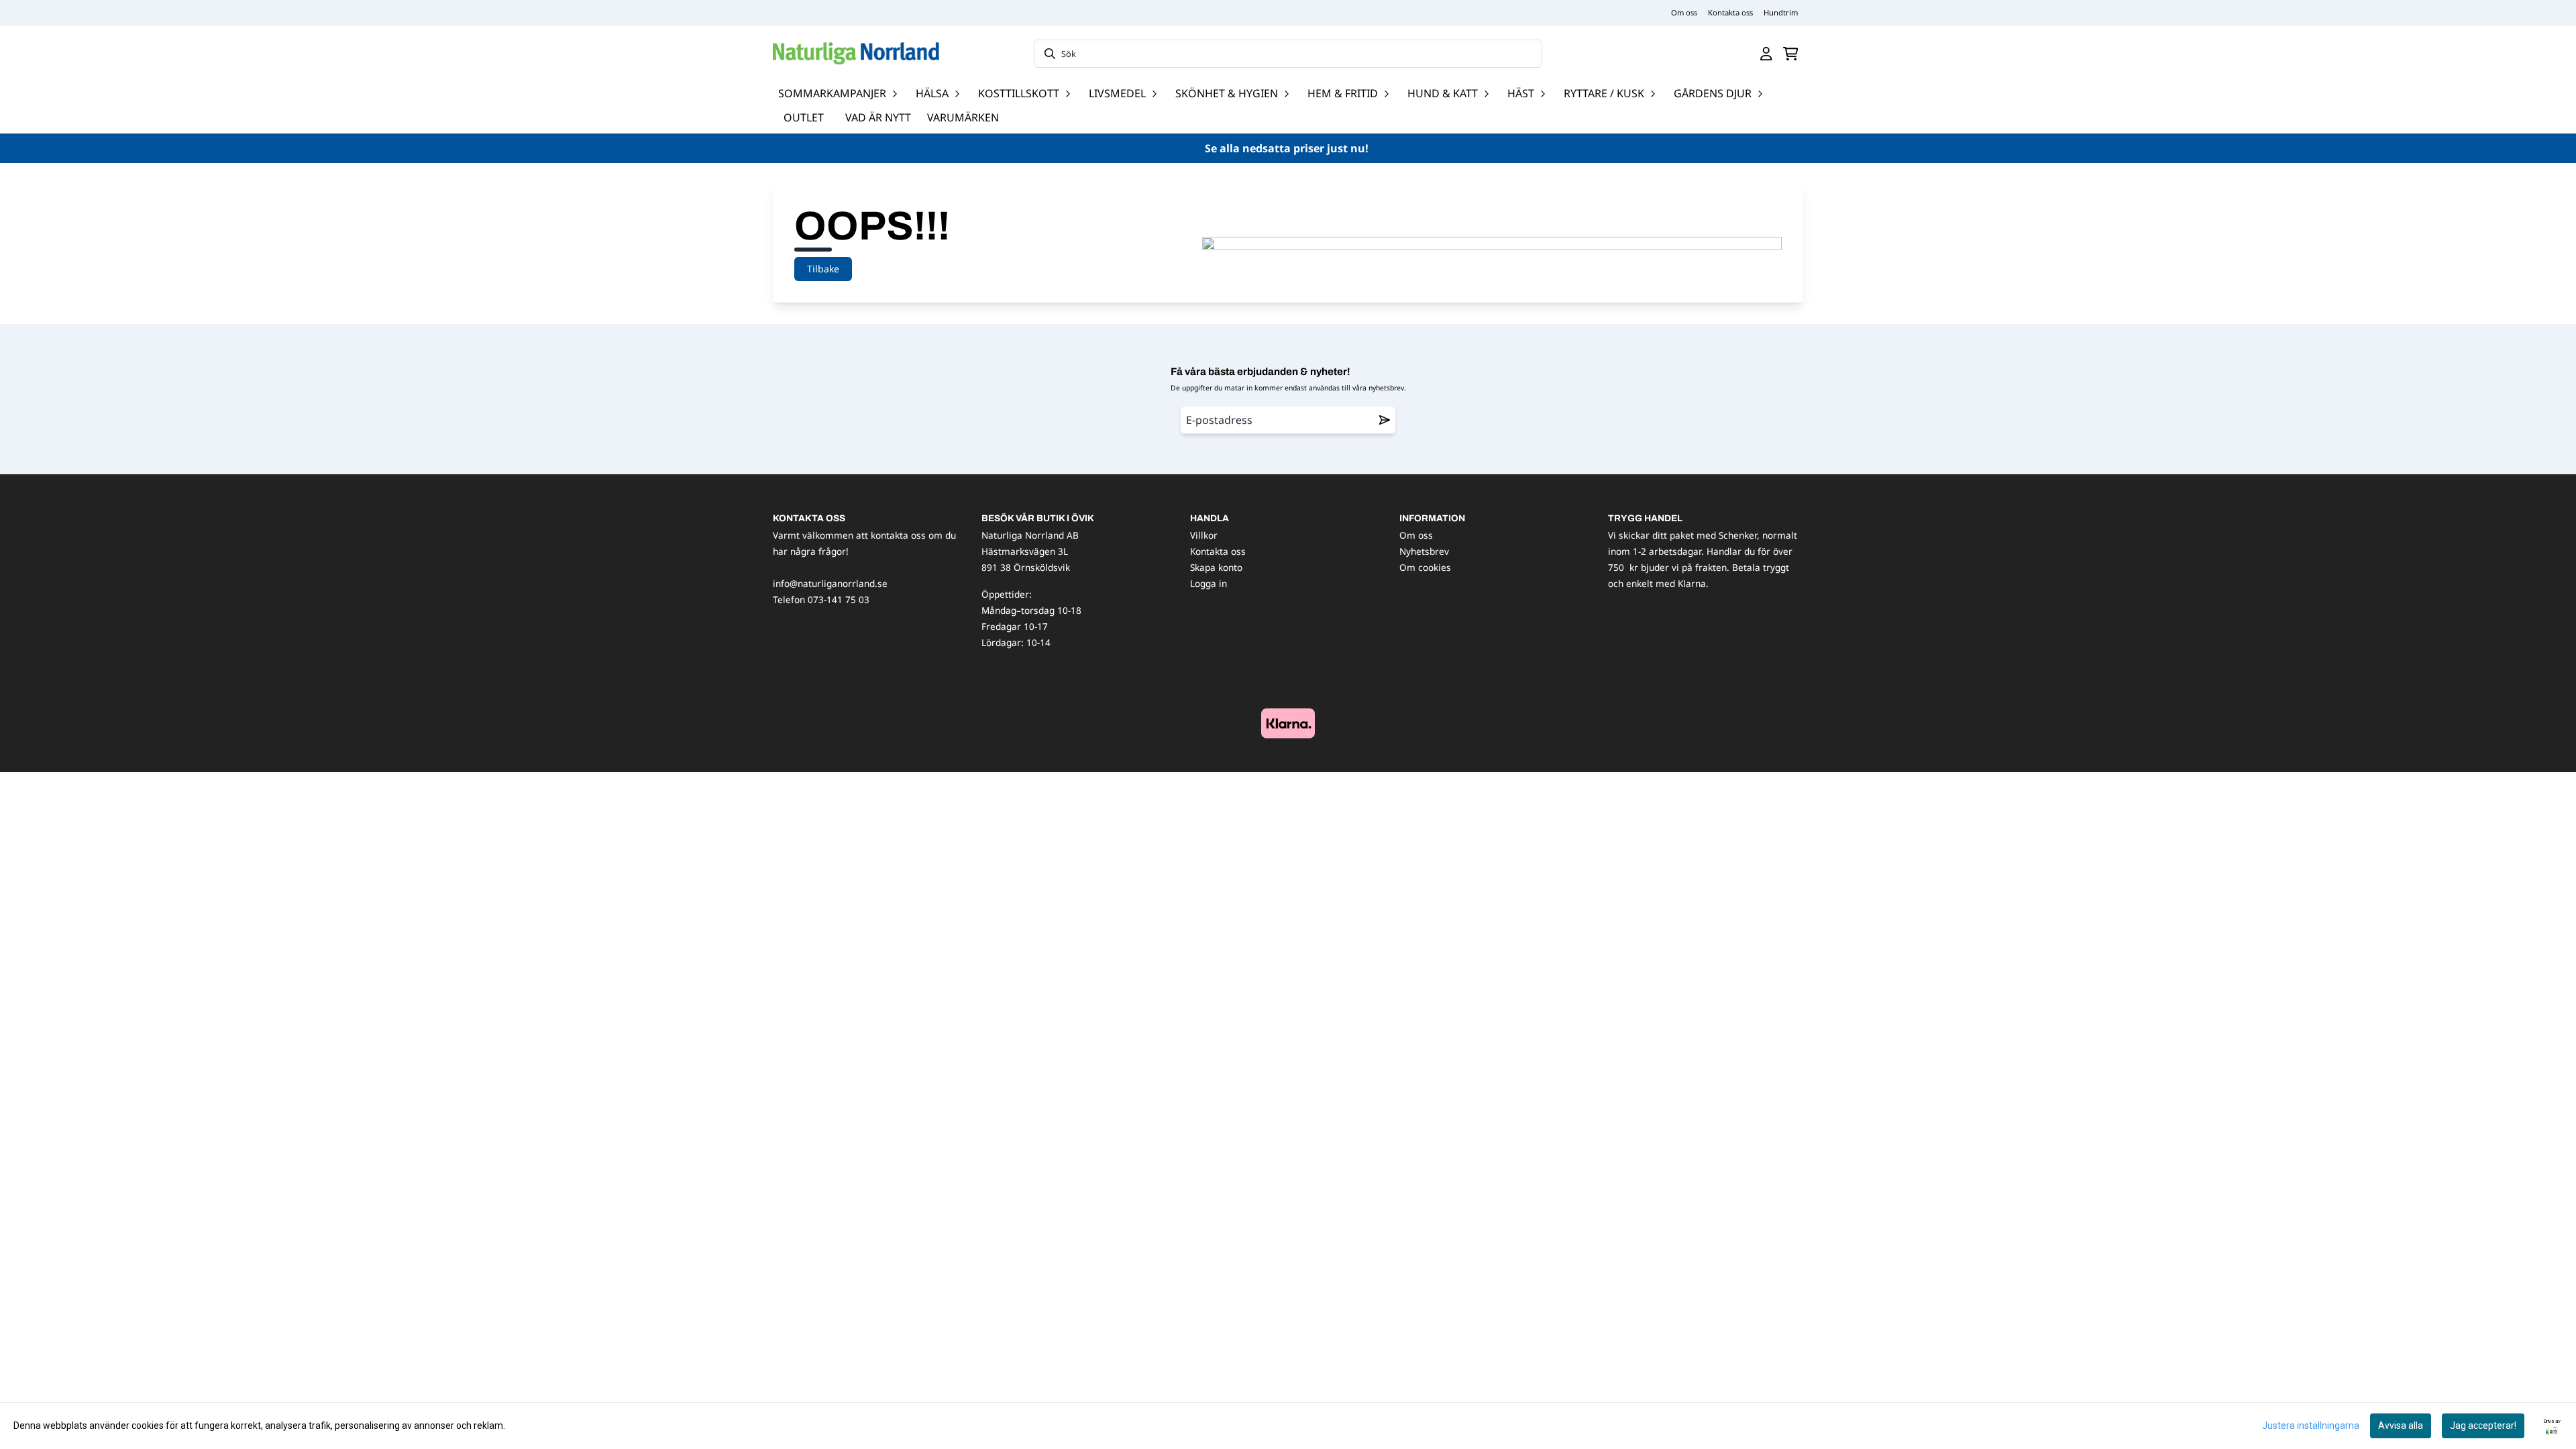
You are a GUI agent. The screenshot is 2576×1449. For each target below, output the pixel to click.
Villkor (1204, 535)
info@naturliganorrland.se (830, 583)
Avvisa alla (2401, 1426)
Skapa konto (1216, 567)
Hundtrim (1781, 12)
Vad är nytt (878, 117)
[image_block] (1288, 723)
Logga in (1209, 583)
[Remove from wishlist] (1385, 420)
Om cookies (1425, 567)
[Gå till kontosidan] (1766, 54)
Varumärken (963, 117)
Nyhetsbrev (1424, 551)
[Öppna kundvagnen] (1791, 54)
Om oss (1684, 12)
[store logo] (856, 53)
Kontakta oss (1730, 12)
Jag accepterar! (2483, 1426)
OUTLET (804, 117)
